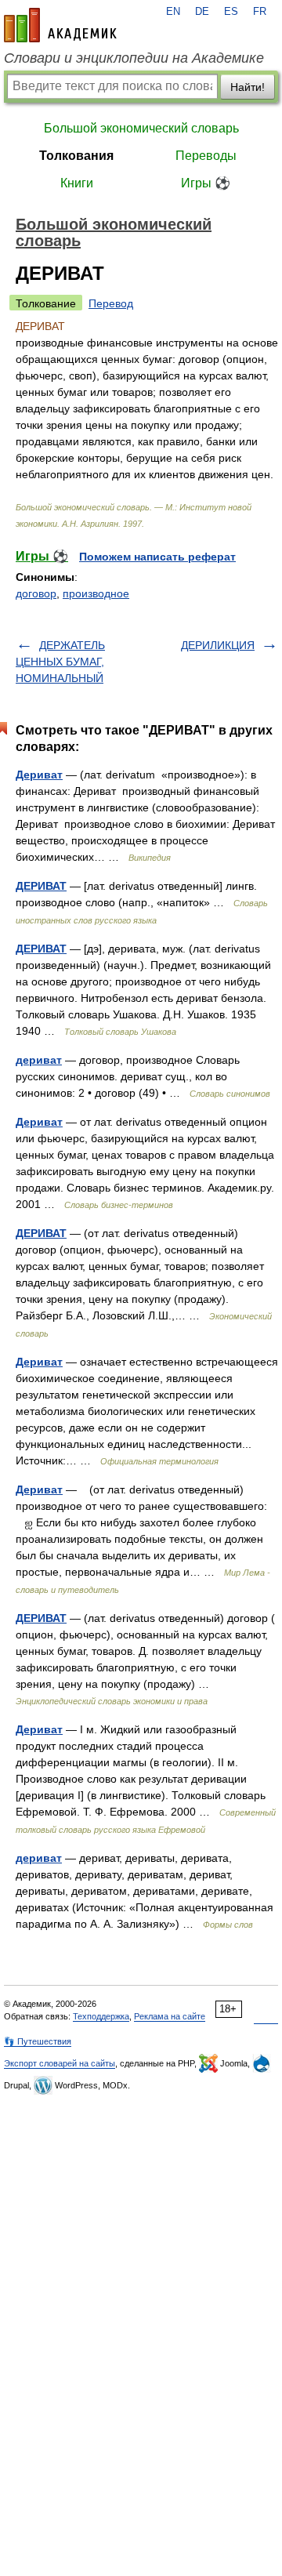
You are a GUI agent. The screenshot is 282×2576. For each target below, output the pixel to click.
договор (36, 593)
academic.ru (60, 25)
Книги (77, 183)
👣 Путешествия (38, 2041)
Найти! (248, 87)
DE (202, 12)
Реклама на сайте (170, 2016)
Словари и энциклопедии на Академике (134, 58)
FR (260, 12)
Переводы (206, 156)
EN (173, 12)
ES (231, 12)
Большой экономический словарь (141, 128)
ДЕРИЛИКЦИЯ (218, 645)
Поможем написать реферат (157, 557)
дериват (39, 1060)
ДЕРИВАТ (41, 886)
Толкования (76, 156)
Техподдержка (101, 2016)
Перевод (111, 303)
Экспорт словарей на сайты (60, 2063)
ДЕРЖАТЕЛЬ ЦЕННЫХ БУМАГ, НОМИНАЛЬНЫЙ (60, 662)
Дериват (39, 775)
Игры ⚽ (206, 183)
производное (96, 593)
